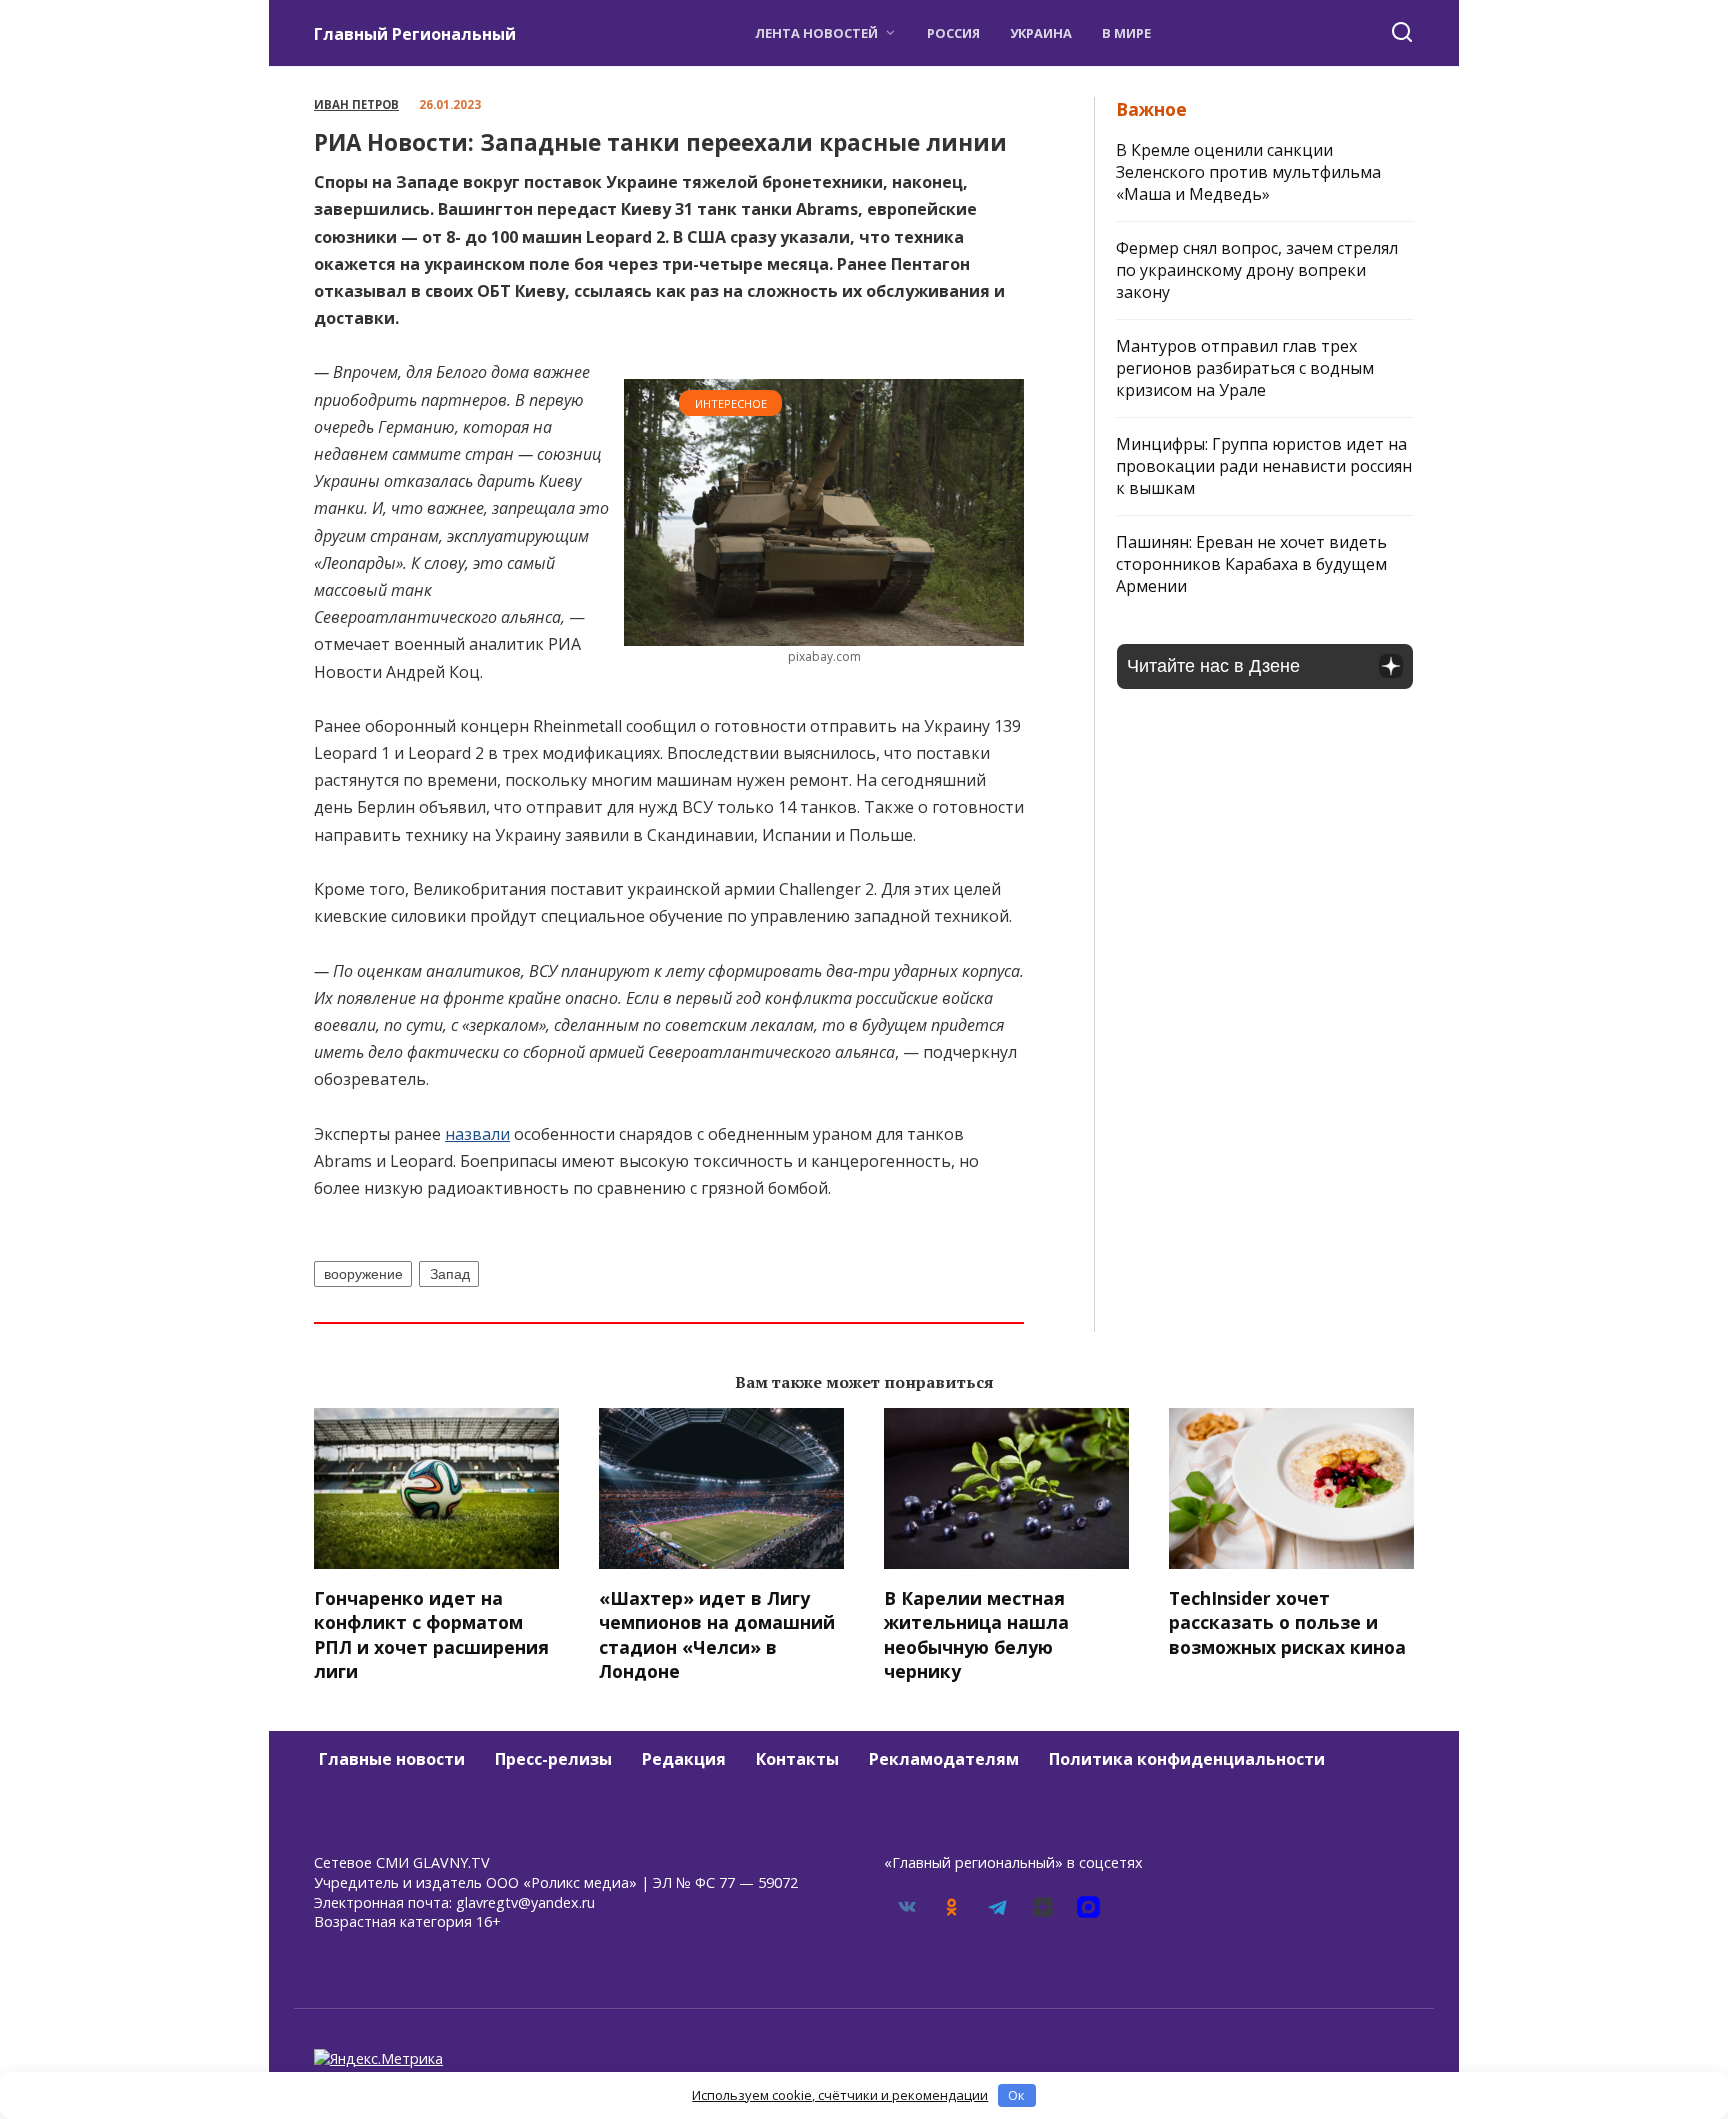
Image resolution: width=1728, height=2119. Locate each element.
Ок (1016, 2095)
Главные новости (392, 1759)
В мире (1126, 33)
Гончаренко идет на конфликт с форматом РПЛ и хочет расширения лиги (431, 1634)
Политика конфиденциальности (1187, 1759)
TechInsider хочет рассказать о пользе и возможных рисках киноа (1287, 1621)
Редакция (684, 1759)
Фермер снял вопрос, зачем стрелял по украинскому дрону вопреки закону (1257, 270)
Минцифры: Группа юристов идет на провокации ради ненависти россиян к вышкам (1264, 466)
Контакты (797, 1759)
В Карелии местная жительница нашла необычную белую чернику (976, 1634)
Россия (953, 33)
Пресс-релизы (553, 1759)
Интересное (731, 403)
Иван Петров (356, 104)
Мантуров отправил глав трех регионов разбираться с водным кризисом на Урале (1245, 368)
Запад (450, 1274)
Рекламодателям (944, 1759)
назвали (477, 1134)
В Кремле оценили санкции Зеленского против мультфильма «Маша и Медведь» (1248, 172)
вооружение (363, 1274)
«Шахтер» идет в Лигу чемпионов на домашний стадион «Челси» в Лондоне (717, 1634)
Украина (1041, 33)
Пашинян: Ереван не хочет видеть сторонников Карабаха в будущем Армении (1251, 564)
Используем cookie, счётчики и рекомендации (840, 2095)
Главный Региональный (415, 34)
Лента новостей (816, 33)
